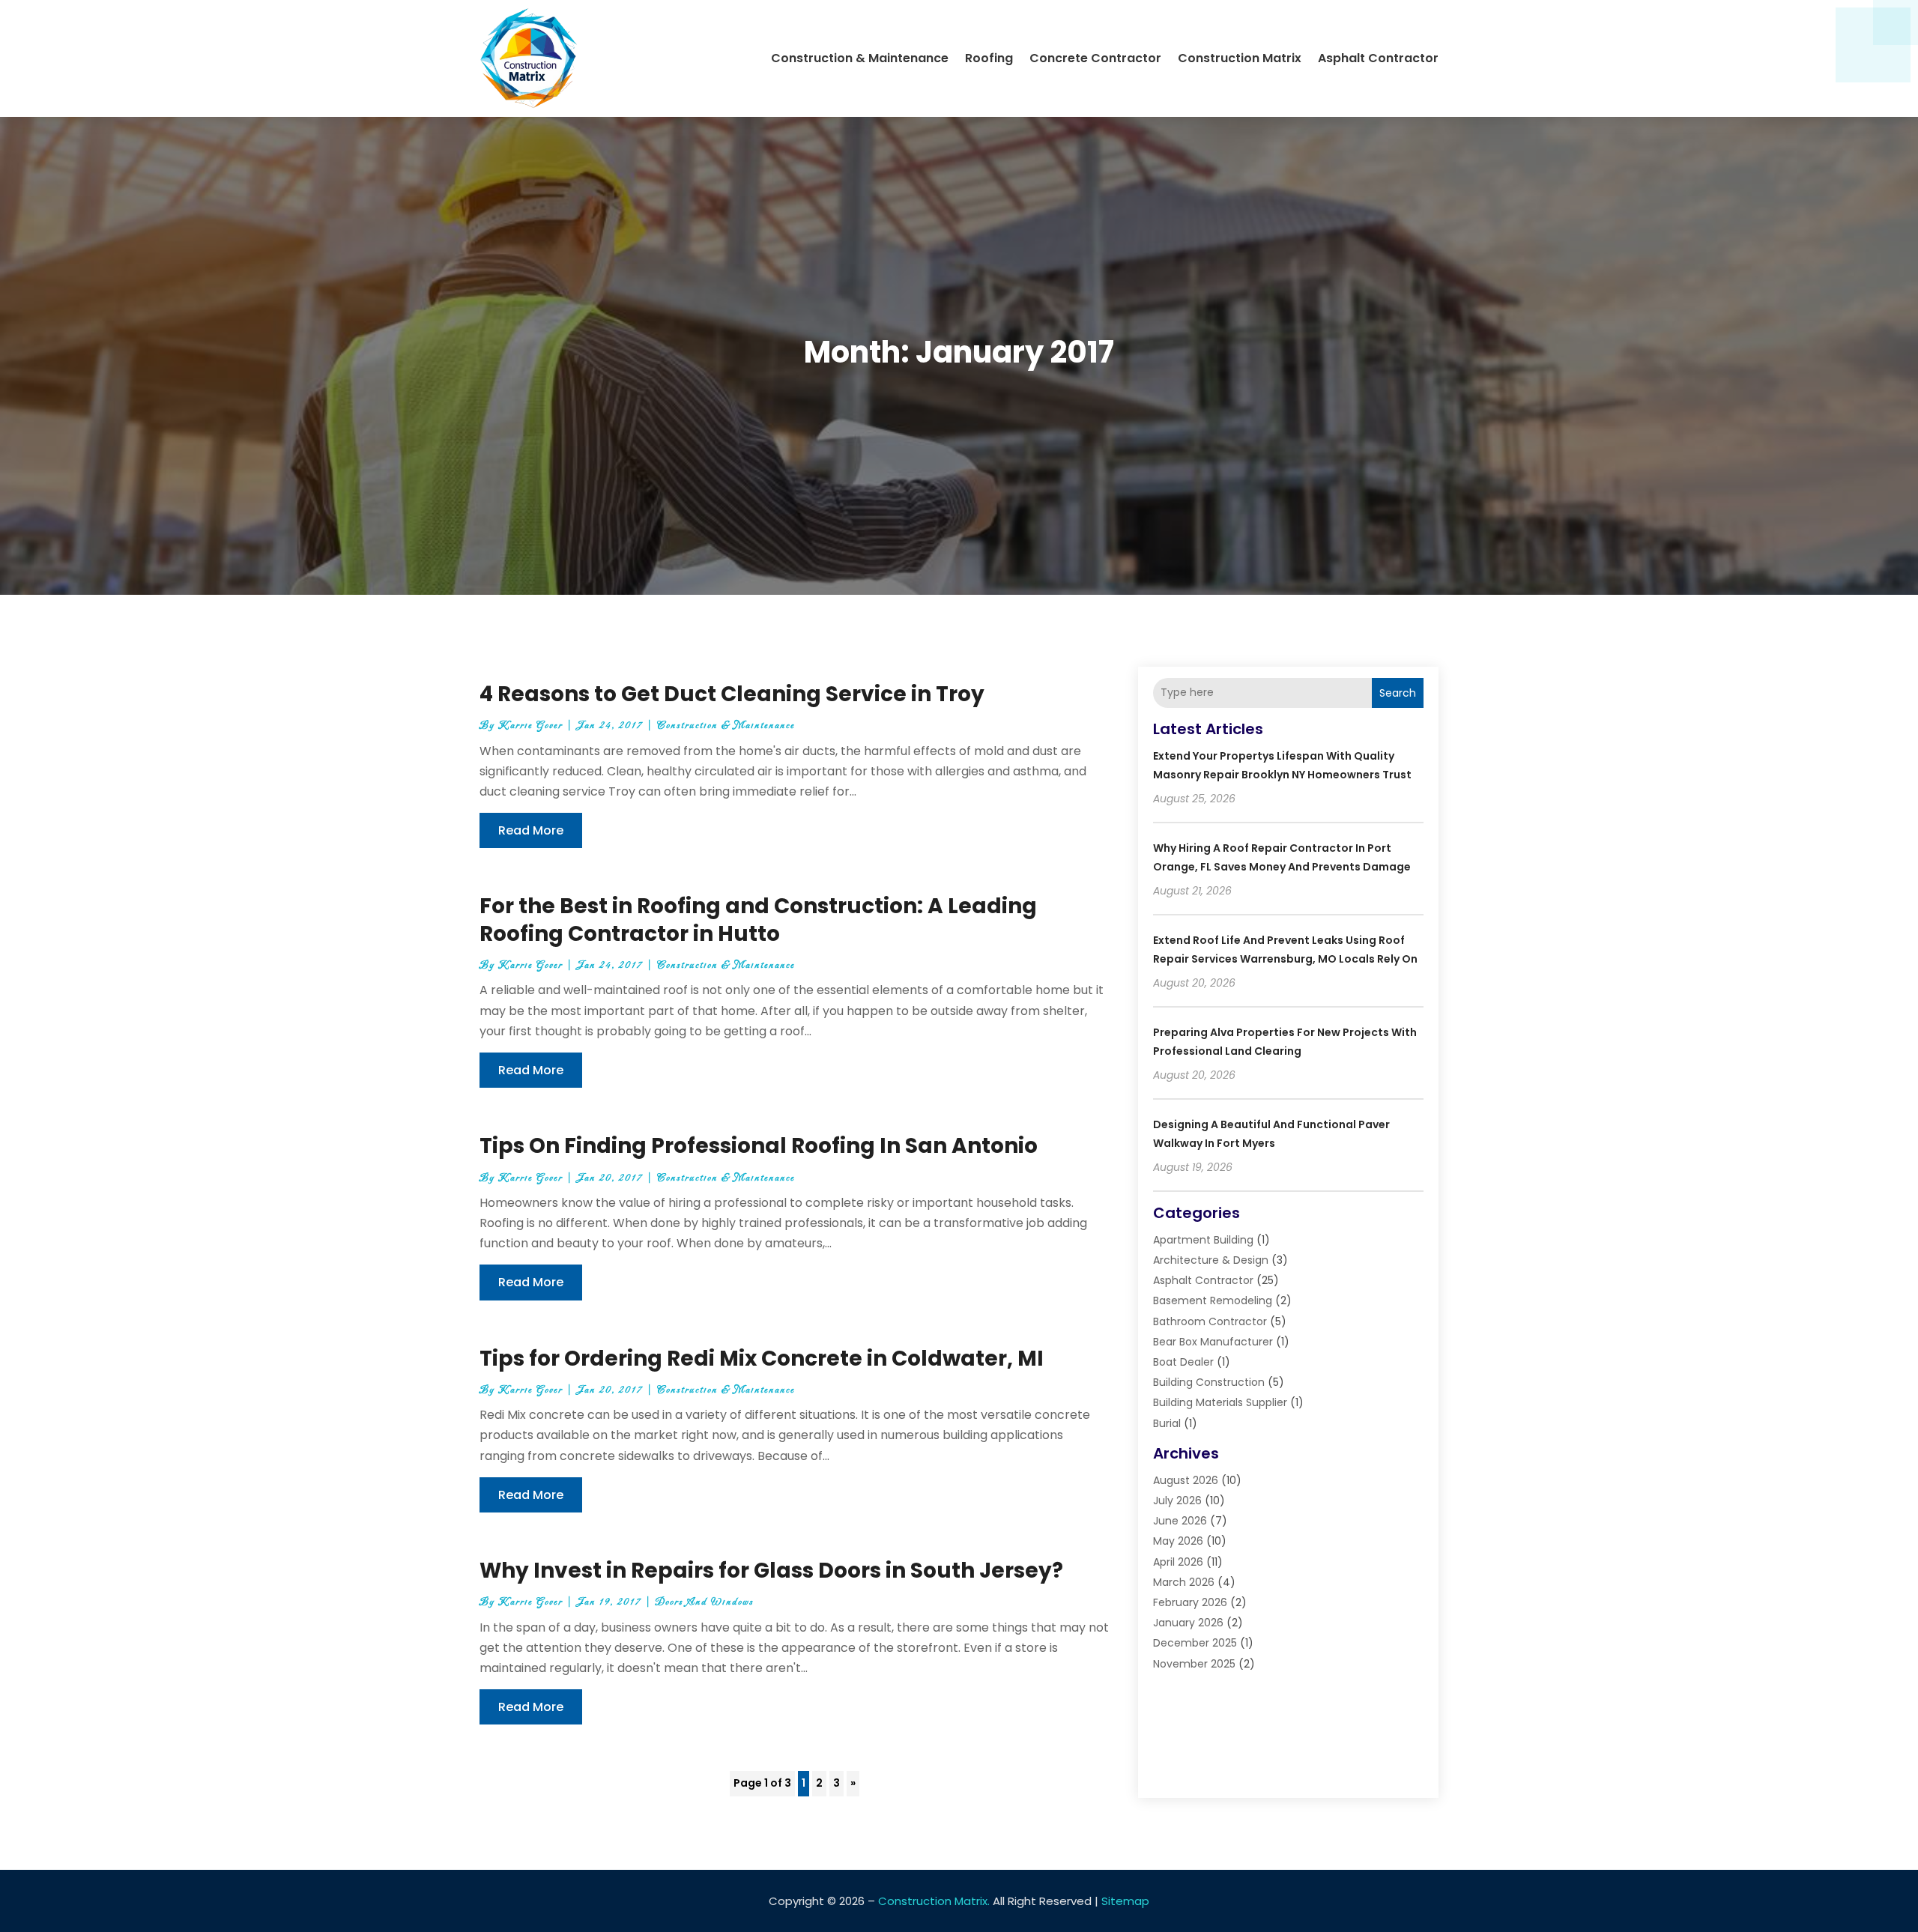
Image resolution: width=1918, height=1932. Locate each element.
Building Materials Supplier (1220, 1402)
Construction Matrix (1240, 58)
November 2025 (1194, 1664)
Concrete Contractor (1095, 58)
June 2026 (1180, 1521)
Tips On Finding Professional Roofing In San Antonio (759, 1146)
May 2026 (1178, 1541)
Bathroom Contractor (1210, 1321)
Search (1398, 693)
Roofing (989, 58)
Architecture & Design (1211, 1260)
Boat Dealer (1183, 1362)
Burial (1167, 1423)
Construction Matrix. (934, 1901)
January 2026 (1188, 1623)
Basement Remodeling (1213, 1300)
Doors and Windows (705, 1602)
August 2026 (1186, 1480)
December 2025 (1195, 1643)
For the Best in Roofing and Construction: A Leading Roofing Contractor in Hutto (758, 920)
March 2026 (1184, 1582)
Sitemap (1125, 1901)
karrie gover (530, 726)
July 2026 (1177, 1501)
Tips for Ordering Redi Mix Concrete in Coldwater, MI (762, 1359)
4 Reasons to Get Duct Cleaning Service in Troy (732, 694)
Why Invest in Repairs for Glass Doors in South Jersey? (771, 1571)
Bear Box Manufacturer (1213, 1342)
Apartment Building (1203, 1240)
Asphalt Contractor (1378, 58)
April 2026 (1178, 1562)
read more (531, 830)
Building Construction (1209, 1382)
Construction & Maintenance (860, 58)
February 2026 (1190, 1602)
